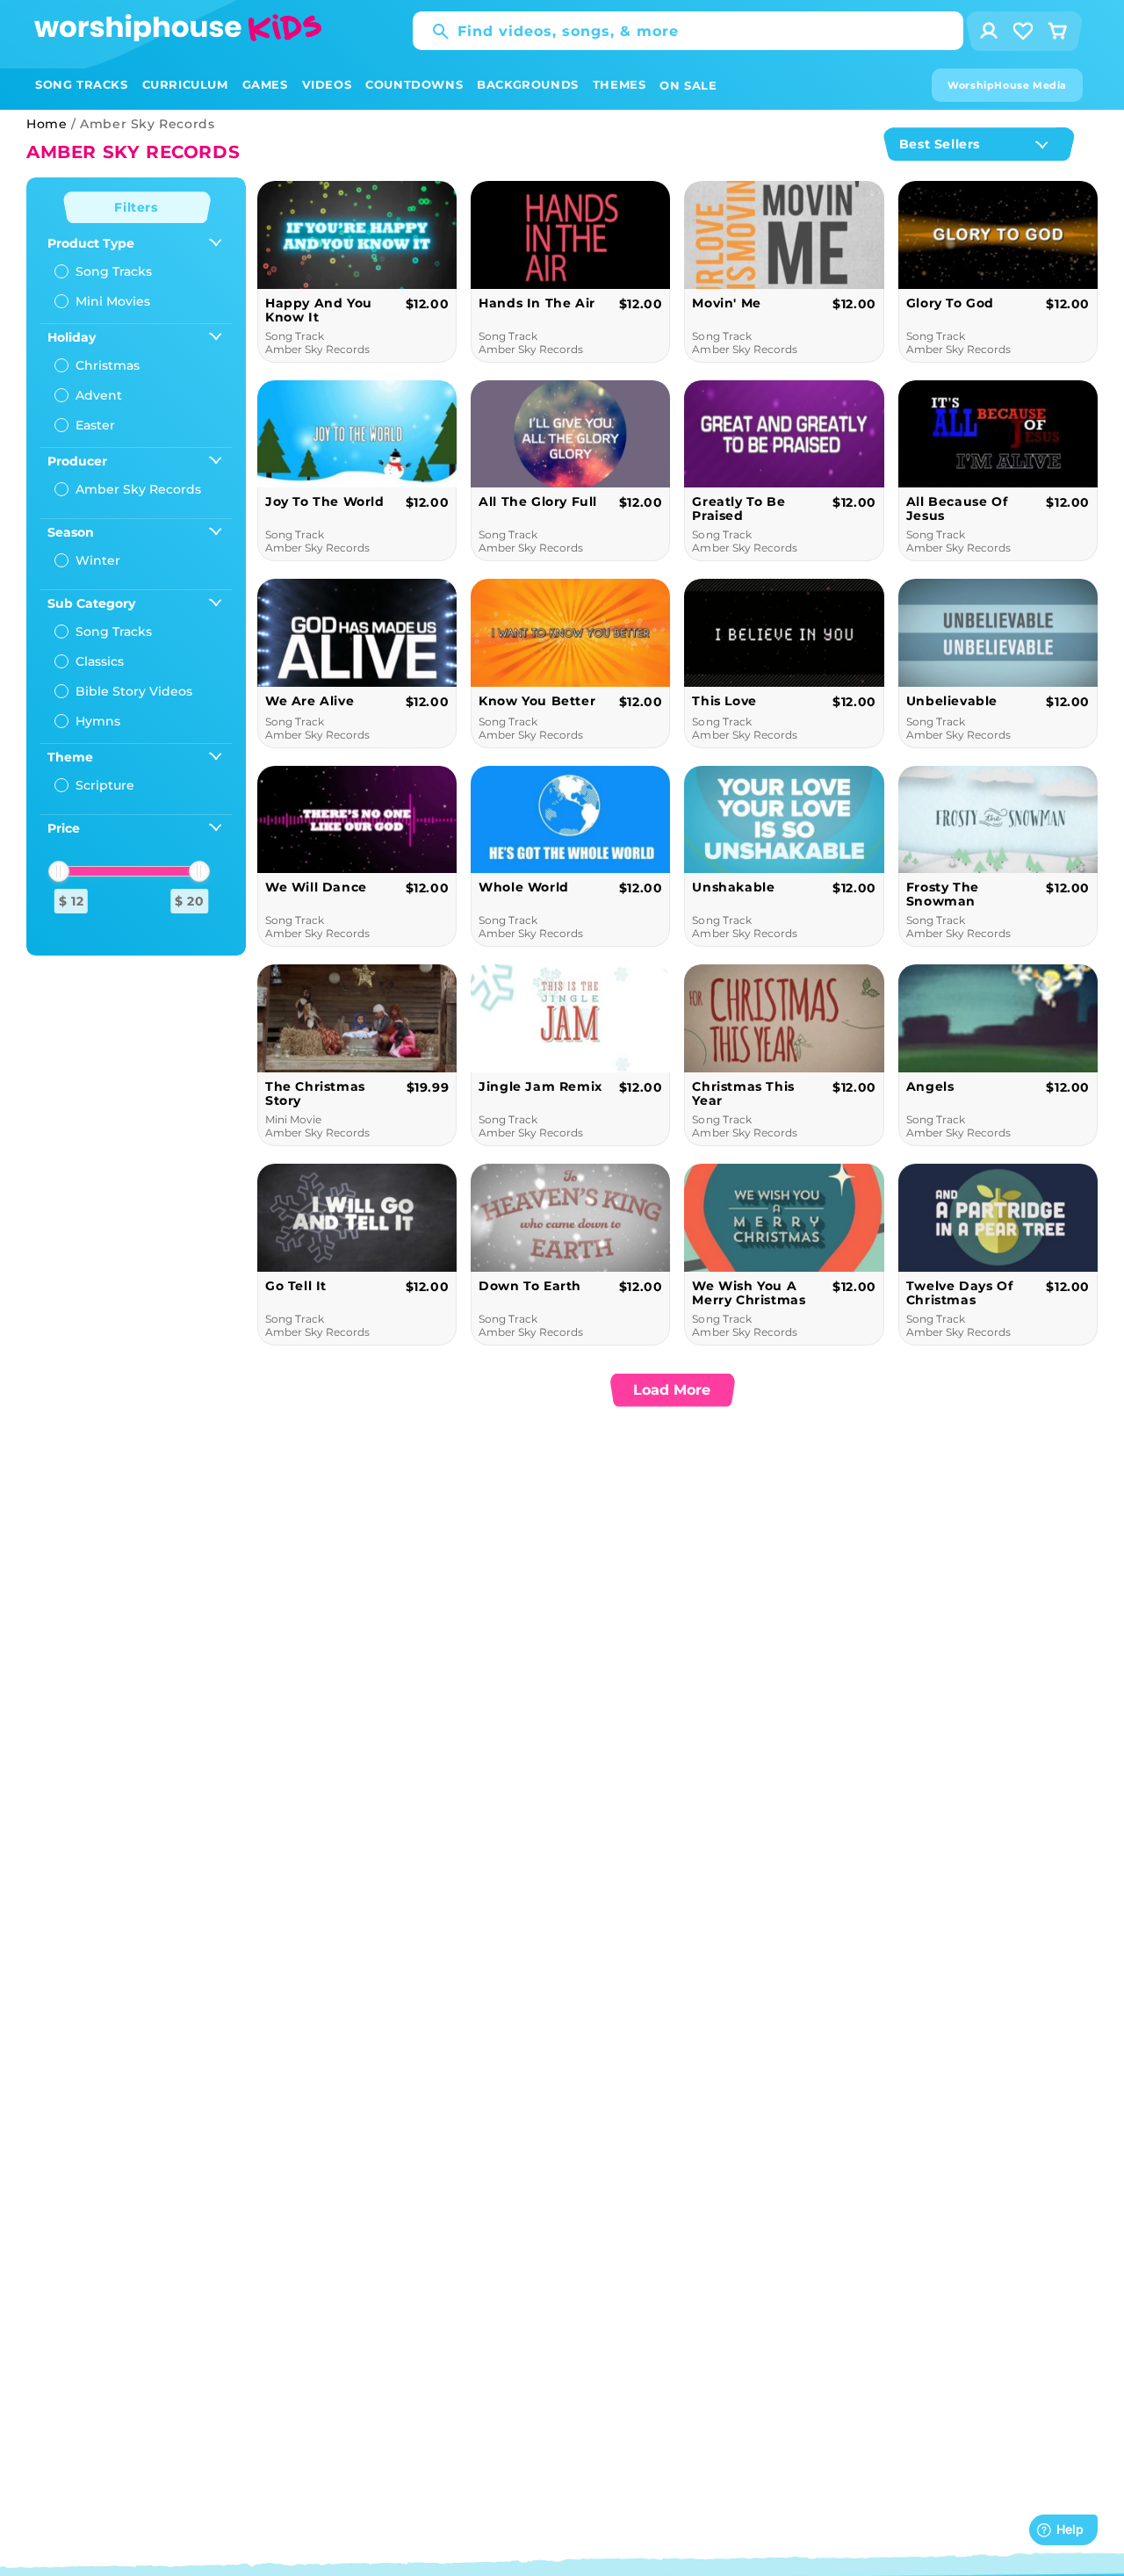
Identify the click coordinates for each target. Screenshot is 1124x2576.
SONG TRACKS (82, 84)
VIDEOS (327, 84)
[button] (82, 85)
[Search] (432, 32)
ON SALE (688, 85)
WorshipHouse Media (1007, 85)
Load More (672, 1390)
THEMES (620, 84)
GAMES (265, 84)
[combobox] (688, 31)
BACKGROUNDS (528, 84)
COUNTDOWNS (414, 84)
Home (47, 124)
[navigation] (136, 566)
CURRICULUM (185, 84)
